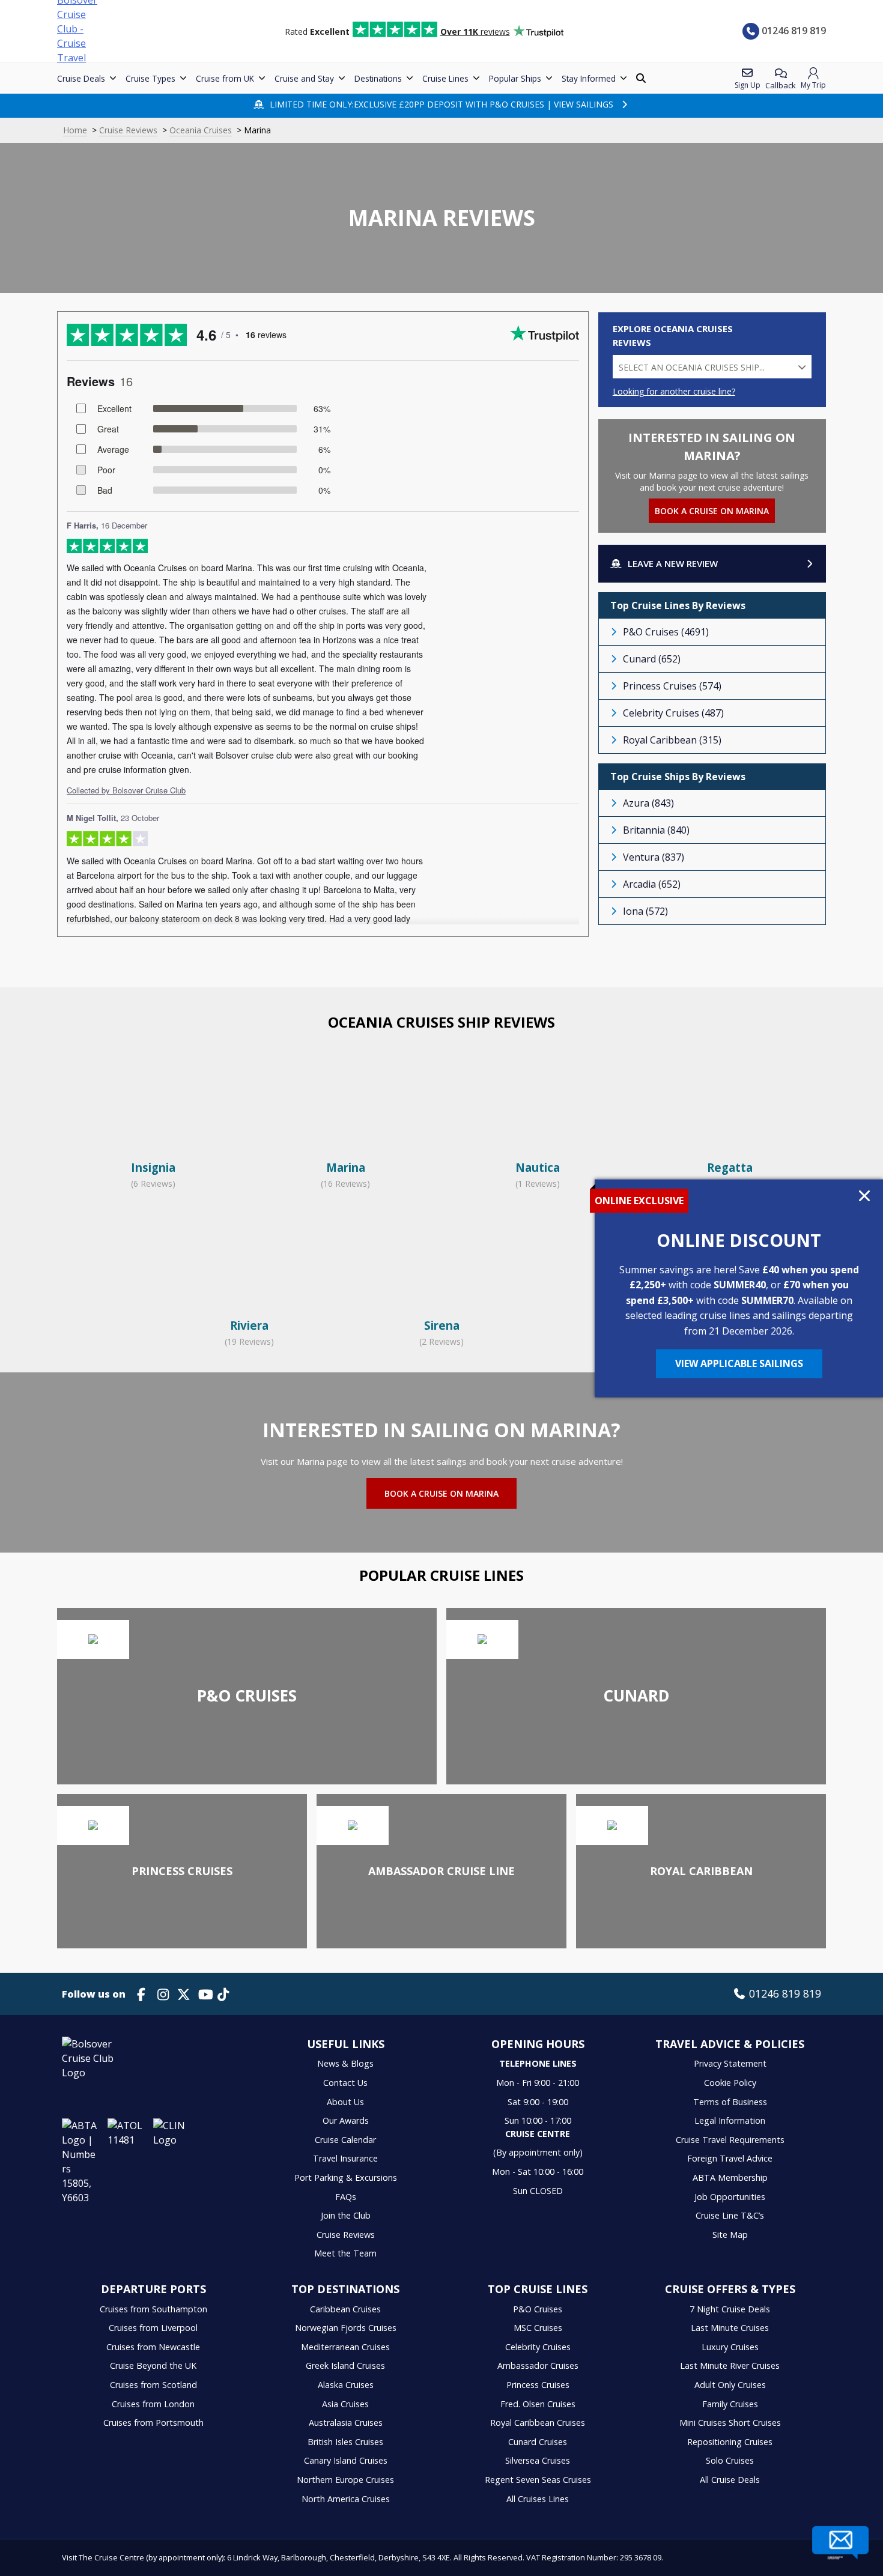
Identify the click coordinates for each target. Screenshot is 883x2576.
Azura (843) (648, 803)
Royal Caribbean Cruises (538, 2423)
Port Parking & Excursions (346, 2177)
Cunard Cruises (538, 2442)
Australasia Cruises (346, 2423)
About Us (345, 2102)
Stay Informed (589, 78)
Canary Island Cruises (346, 2460)
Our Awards (346, 2120)
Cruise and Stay (304, 78)
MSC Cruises (538, 2328)
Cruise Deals (81, 78)
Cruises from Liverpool (153, 2328)
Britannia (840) (656, 830)
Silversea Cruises (538, 2460)
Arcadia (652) (652, 884)
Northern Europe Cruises (345, 2480)
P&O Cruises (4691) (666, 632)
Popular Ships (515, 78)
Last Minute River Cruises (730, 2365)
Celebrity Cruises (538, 2347)
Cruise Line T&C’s (730, 2215)
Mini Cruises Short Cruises (730, 2423)
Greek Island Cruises (345, 2365)
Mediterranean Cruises (345, 2347)
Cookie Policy (730, 2083)
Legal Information (730, 2120)
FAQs (346, 2197)
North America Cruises (346, 2499)
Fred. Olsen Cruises (538, 2404)
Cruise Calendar (345, 2140)
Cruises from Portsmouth (153, 2423)
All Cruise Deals (730, 2480)
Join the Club (346, 2215)
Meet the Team (345, 2253)
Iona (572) (645, 911)
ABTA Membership (730, 2177)
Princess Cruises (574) (672, 686)
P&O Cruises (538, 2309)
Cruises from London (153, 2404)
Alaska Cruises (346, 2385)
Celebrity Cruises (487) (673, 713)
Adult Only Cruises (730, 2385)
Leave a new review (673, 563)
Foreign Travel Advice (730, 2158)
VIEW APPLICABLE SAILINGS (739, 1363)
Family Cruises (730, 2404)
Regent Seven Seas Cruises (538, 2480)
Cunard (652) (652, 659)
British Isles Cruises (345, 2442)
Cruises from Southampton (153, 2309)
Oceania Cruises (201, 130)
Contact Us (345, 2083)
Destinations (378, 78)
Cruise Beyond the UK (153, 2365)
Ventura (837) (654, 857)
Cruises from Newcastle (153, 2347)
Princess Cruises (538, 2385)
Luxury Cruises (730, 2347)
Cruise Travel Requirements (730, 2140)
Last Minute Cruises (730, 2328)
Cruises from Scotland (153, 2385)
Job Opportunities (730, 2197)
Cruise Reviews (128, 130)
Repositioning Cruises (730, 2442)
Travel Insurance (345, 2158)
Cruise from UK (225, 78)
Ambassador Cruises (538, 2365)
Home (75, 130)
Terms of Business (730, 2102)
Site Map (730, 2235)
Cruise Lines (445, 78)
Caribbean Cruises (345, 2309)
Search (642, 78)
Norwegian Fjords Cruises (346, 2328)
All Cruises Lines (538, 2499)
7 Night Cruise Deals (730, 2309)
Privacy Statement (730, 2063)
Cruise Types (150, 78)
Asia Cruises (345, 2404)
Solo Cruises (730, 2460)
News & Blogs (345, 2063)
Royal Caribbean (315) (672, 740)
